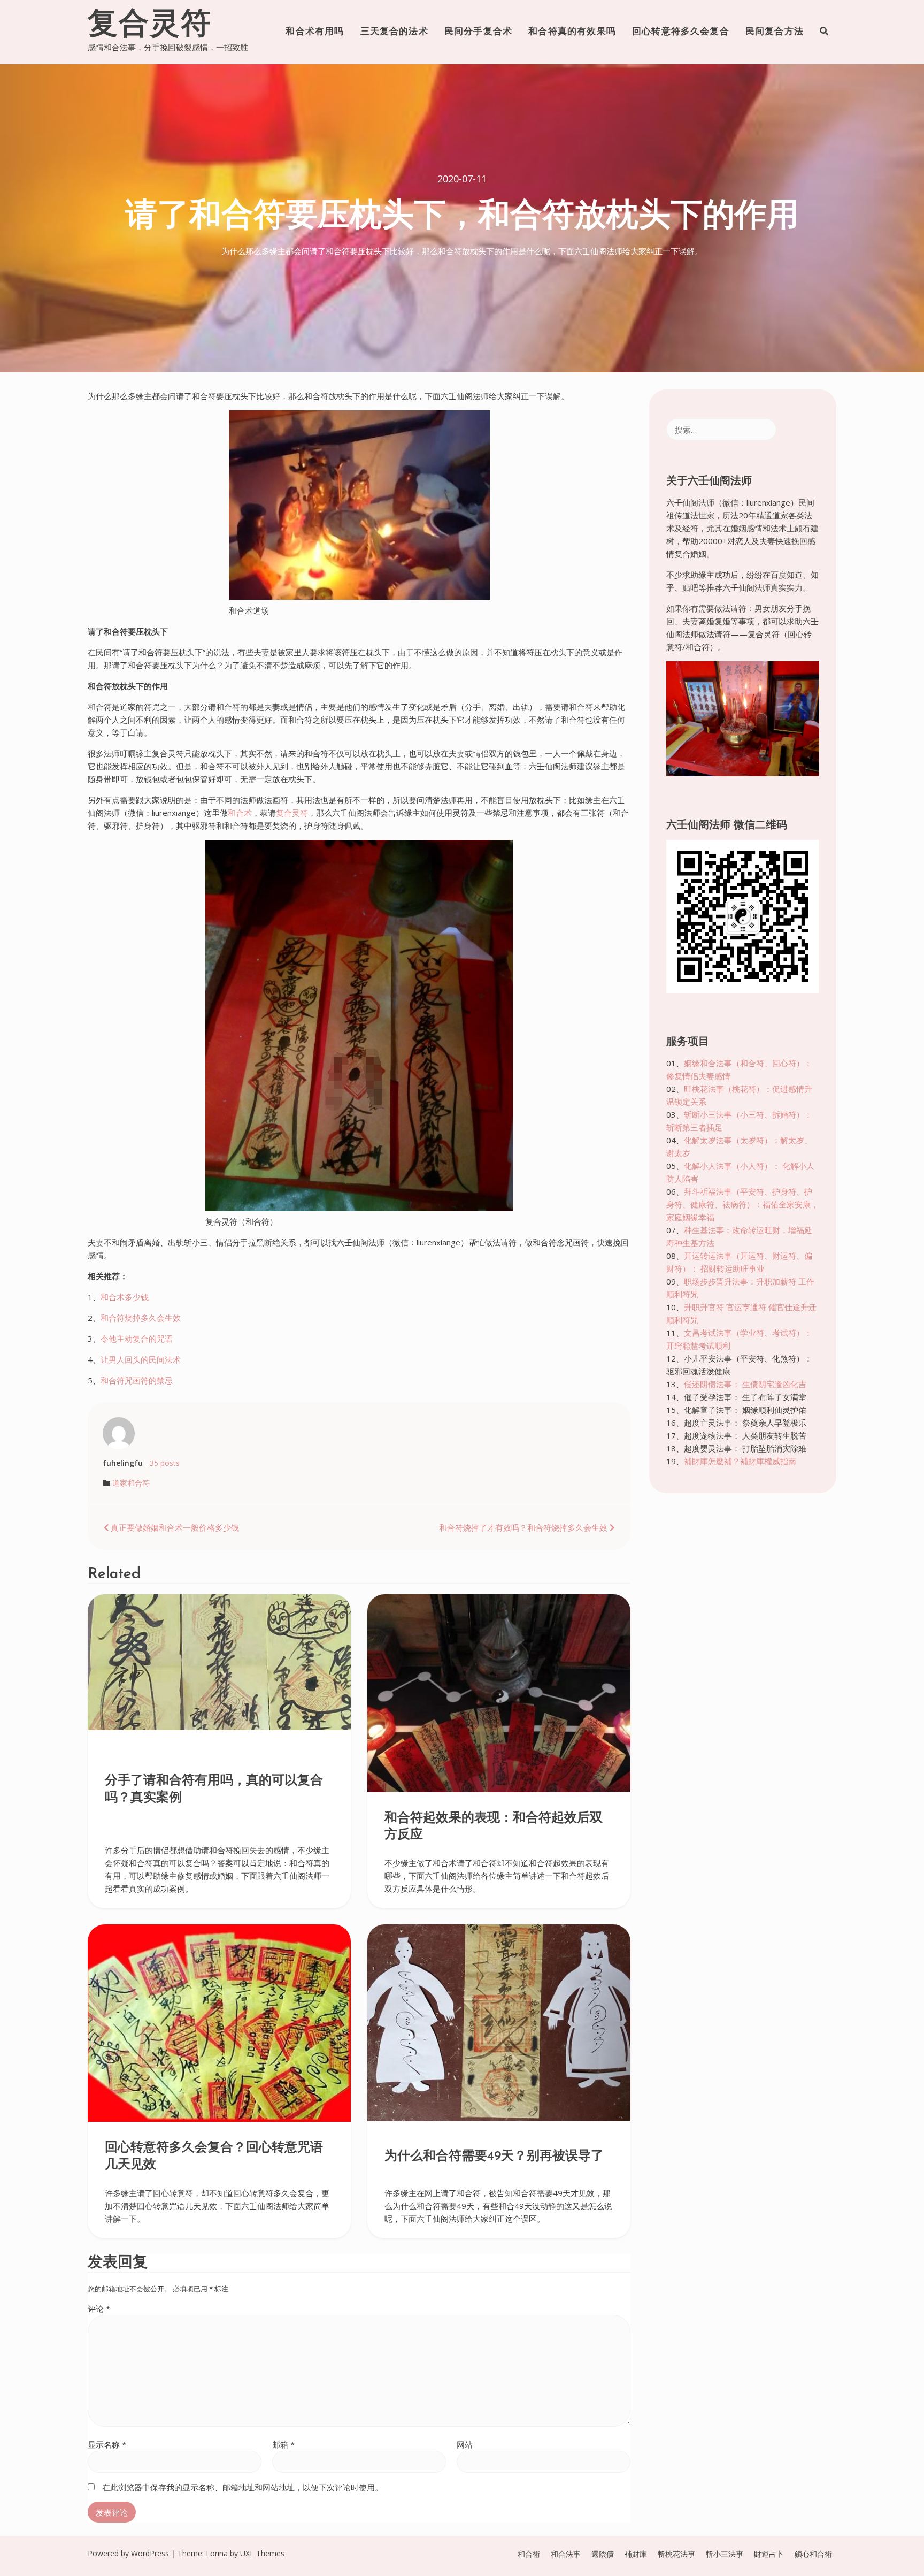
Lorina (217, 2553)
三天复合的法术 (394, 32)
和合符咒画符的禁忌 (137, 1380)
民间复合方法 (775, 32)
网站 (465, 2444)
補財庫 (636, 2554)
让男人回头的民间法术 (141, 1359)
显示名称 (107, 2444)
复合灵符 (150, 26)
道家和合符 (131, 1483)
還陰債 (603, 2554)
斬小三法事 (725, 2554)
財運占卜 (769, 2554)
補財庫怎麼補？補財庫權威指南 (740, 1461)
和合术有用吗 (315, 32)
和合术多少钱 (125, 1297)
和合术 (240, 813)
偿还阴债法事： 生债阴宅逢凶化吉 (745, 1384)
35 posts (165, 1463)
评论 (99, 2309)
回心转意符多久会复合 (681, 32)
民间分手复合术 (478, 32)
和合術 (529, 2554)
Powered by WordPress (128, 2553)
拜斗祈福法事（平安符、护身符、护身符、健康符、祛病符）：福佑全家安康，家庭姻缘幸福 (742, 1204)
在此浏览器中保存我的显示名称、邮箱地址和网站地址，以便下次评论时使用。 (242, 2487)
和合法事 (566, 2554)
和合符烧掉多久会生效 (141, 1318)
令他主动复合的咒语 (137, 1339)
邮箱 (283, 2444)
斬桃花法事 (676, 2554)
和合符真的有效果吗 (572, 32)
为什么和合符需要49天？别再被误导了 (494, 2157)
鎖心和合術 (813, 2554)
